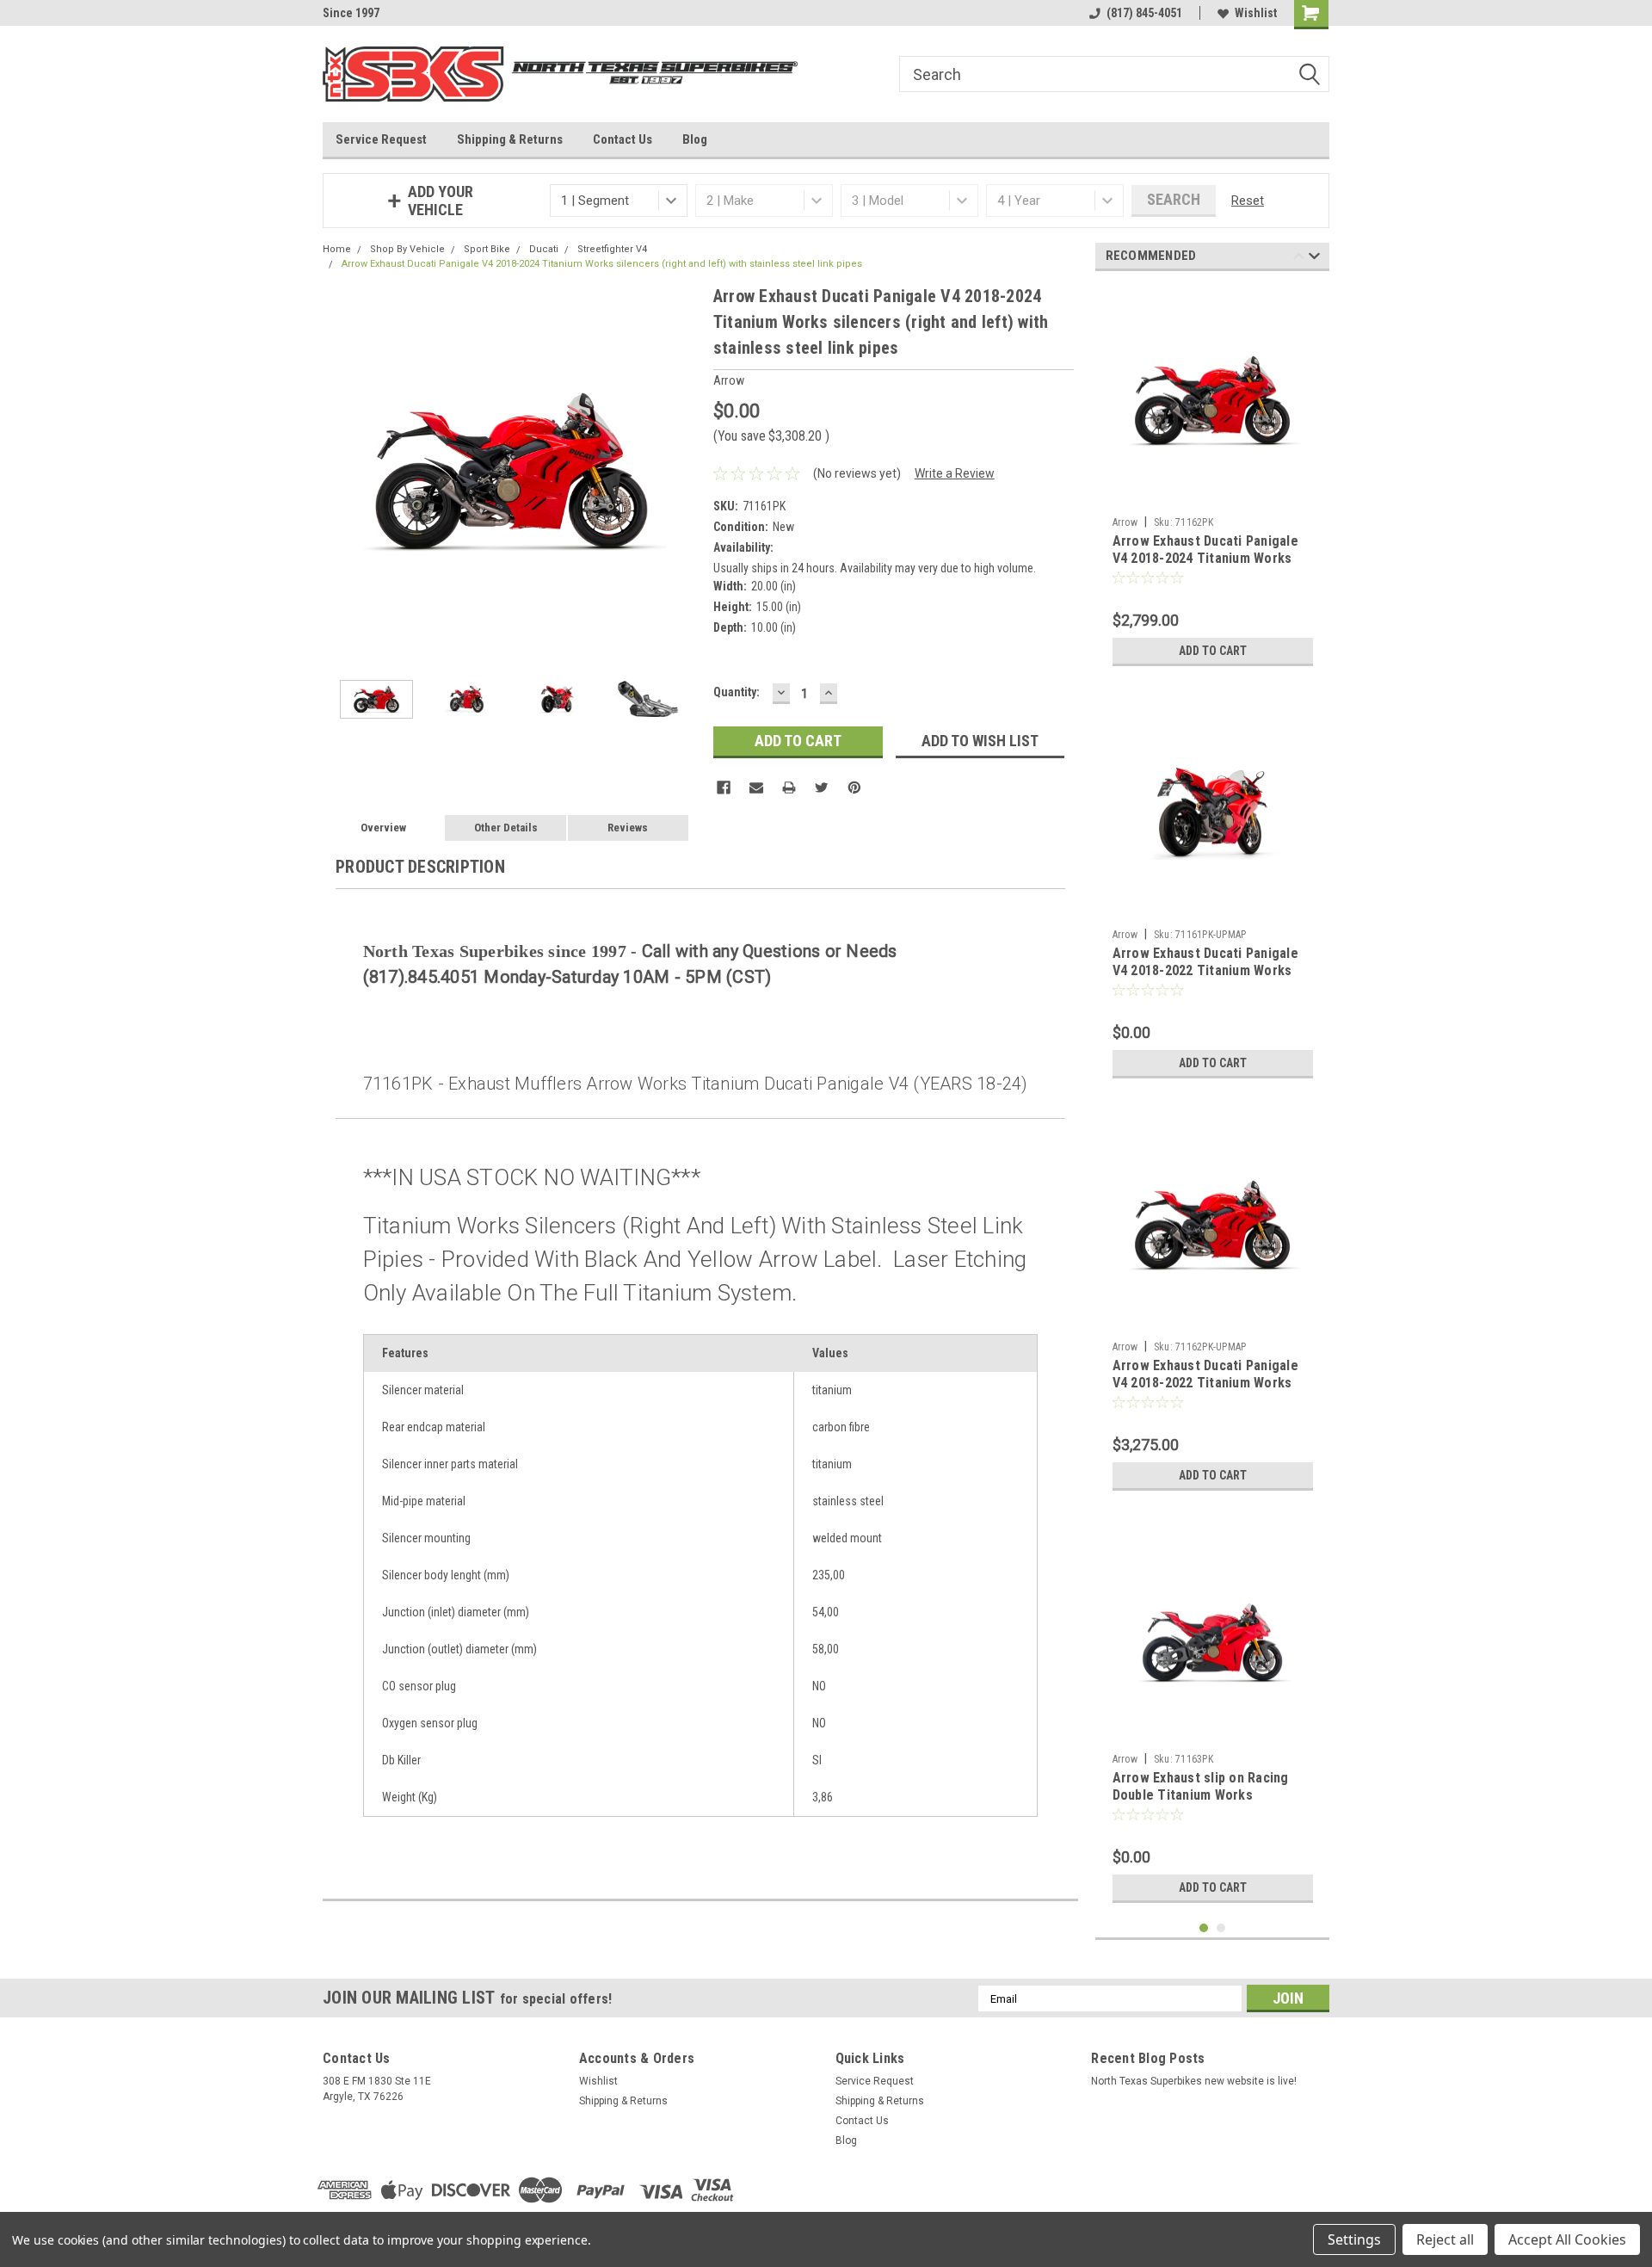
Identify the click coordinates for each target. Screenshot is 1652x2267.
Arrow (1125, 522)
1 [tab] (1204, 1928)
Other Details (506, 828)
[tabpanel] (1213, 479)
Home (337, 249)
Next (683, 472)
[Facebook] (724, 788)
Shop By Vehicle (407, 249)
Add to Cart (1213, 651)
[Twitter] (822, 788)
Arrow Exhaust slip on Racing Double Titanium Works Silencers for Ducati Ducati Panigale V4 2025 (1201, 1803)
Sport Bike (487, 249)
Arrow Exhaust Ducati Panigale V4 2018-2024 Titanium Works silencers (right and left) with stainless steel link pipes (602, 264)
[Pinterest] (854, 788)
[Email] (756, 788)
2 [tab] (1221, 1928)
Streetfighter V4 (612, 249)
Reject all (1445, 2239)
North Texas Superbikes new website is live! (1194, 2081)
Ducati (544, 249)
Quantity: (737, 692)
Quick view (1212, 496)
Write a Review (955, 473)
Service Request (381, 139)
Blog (695, 139)
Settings (1354, 2239)
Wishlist (1256, 13)
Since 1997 (351, 13)
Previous (340, 472)
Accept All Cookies (1567, 2239)
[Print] (789, 788)
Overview (383, 828)
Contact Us (623, 139)
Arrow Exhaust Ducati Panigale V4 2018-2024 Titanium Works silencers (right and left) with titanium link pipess (1205, 566)
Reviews (628, 828)
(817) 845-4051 (1144, 13)
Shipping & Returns (510, 139)
